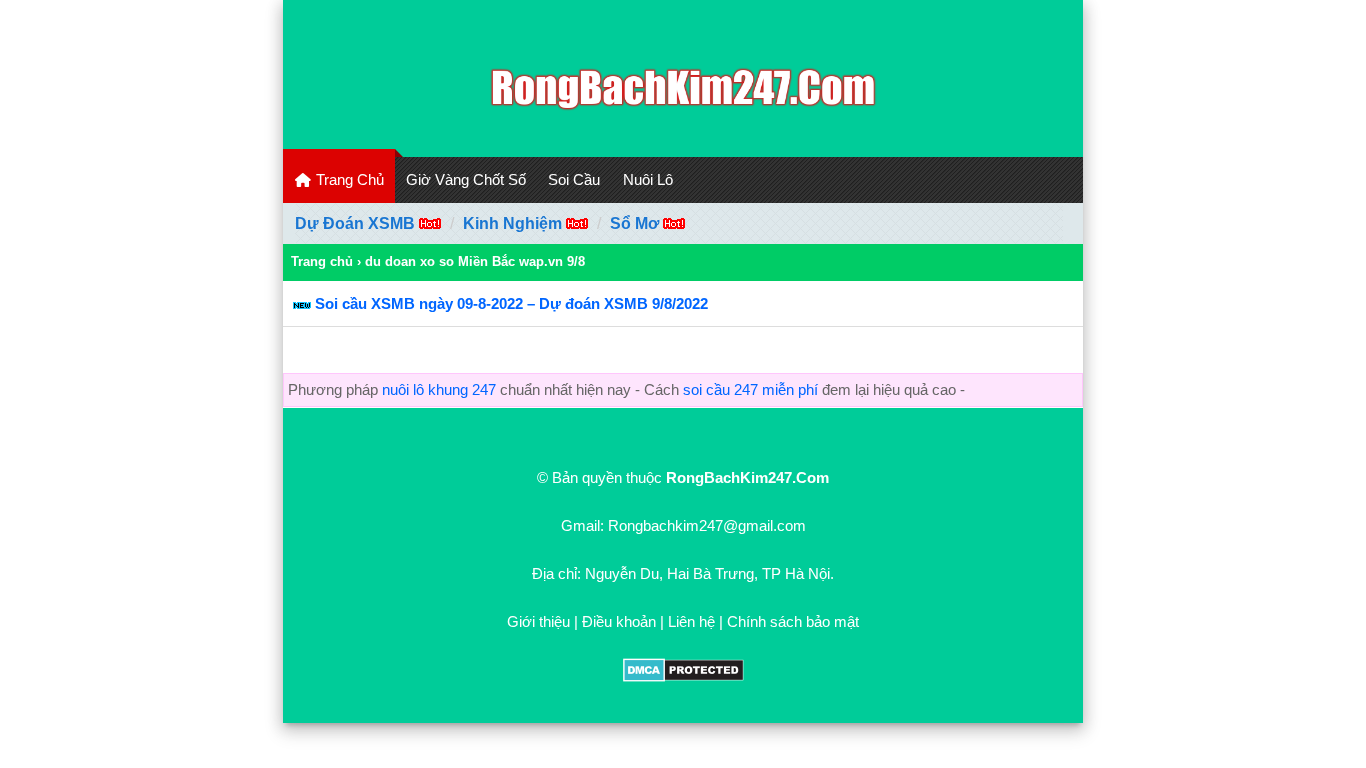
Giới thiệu (538, 621)
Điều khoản (619, 621)
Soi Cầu (574, 179)
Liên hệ (691, 621)
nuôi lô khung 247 (439, 389)
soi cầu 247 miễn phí (750, 389)
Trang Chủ (348, 179)
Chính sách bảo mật (793, 621)
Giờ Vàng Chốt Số (466, 179)
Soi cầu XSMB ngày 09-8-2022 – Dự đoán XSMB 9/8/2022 (511, 303)
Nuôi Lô (648, 179)
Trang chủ (322, 261)
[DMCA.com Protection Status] (683, 676)
